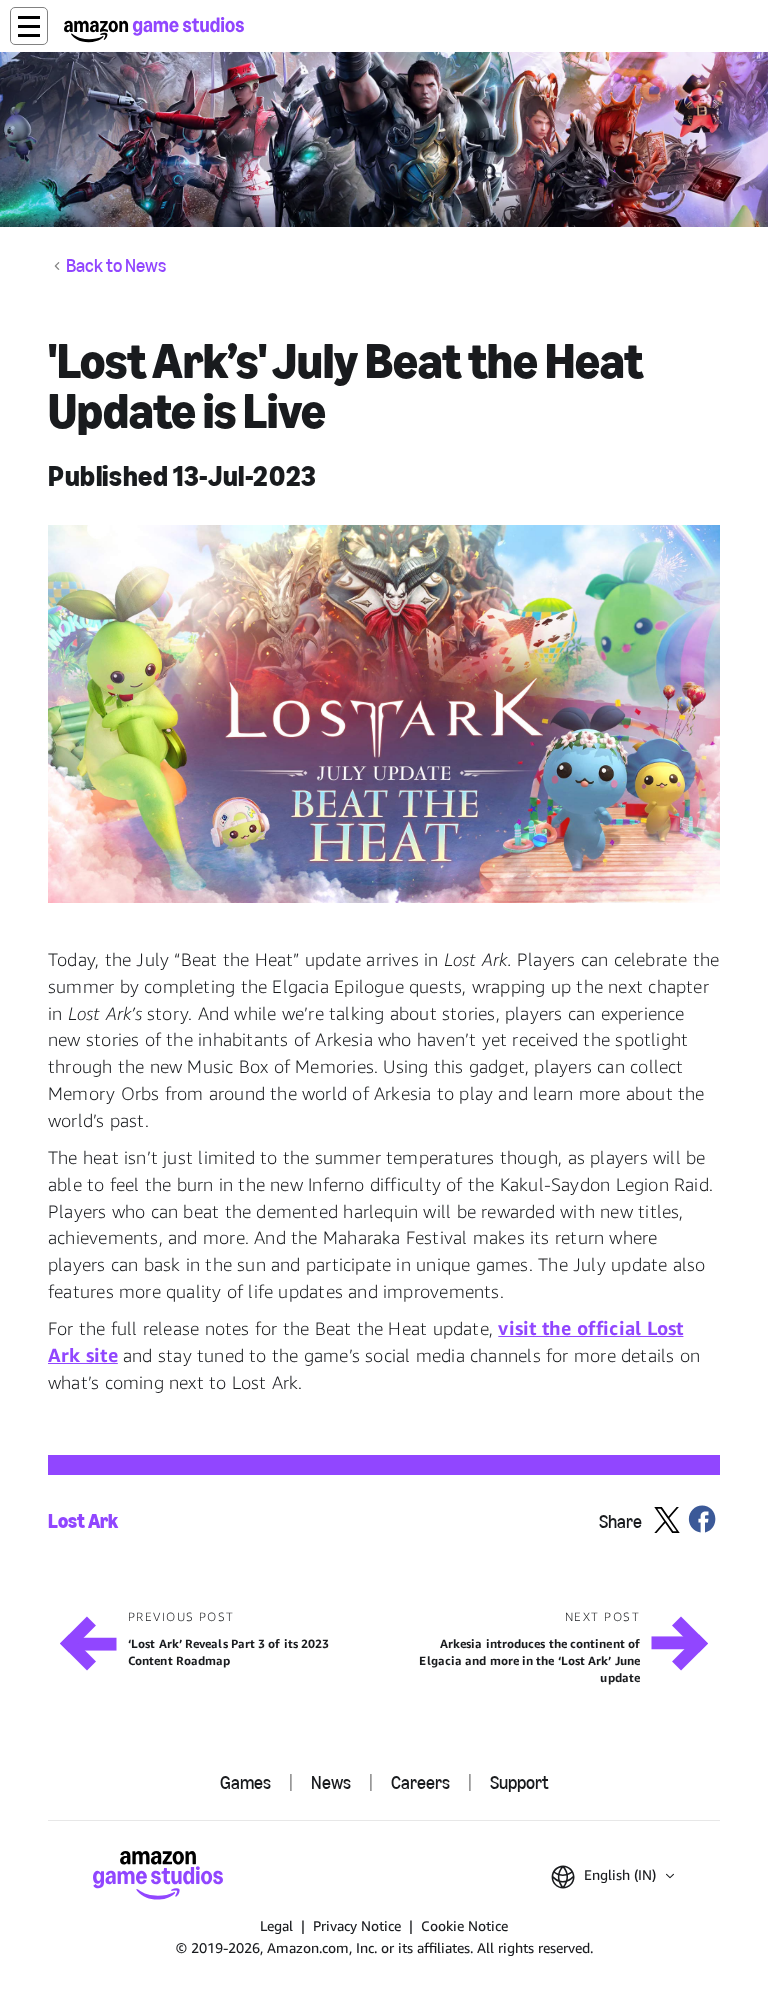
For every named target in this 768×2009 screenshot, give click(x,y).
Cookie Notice (464, 1925)
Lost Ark (83, 1521)
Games (245, 1783)
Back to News (116, 266)
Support (519, 1783)
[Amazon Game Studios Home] (154, 29)
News (331, 1783)
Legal (276, 1925)
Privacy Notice (357, 1925)
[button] (29, 26)
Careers (420, 1783)
